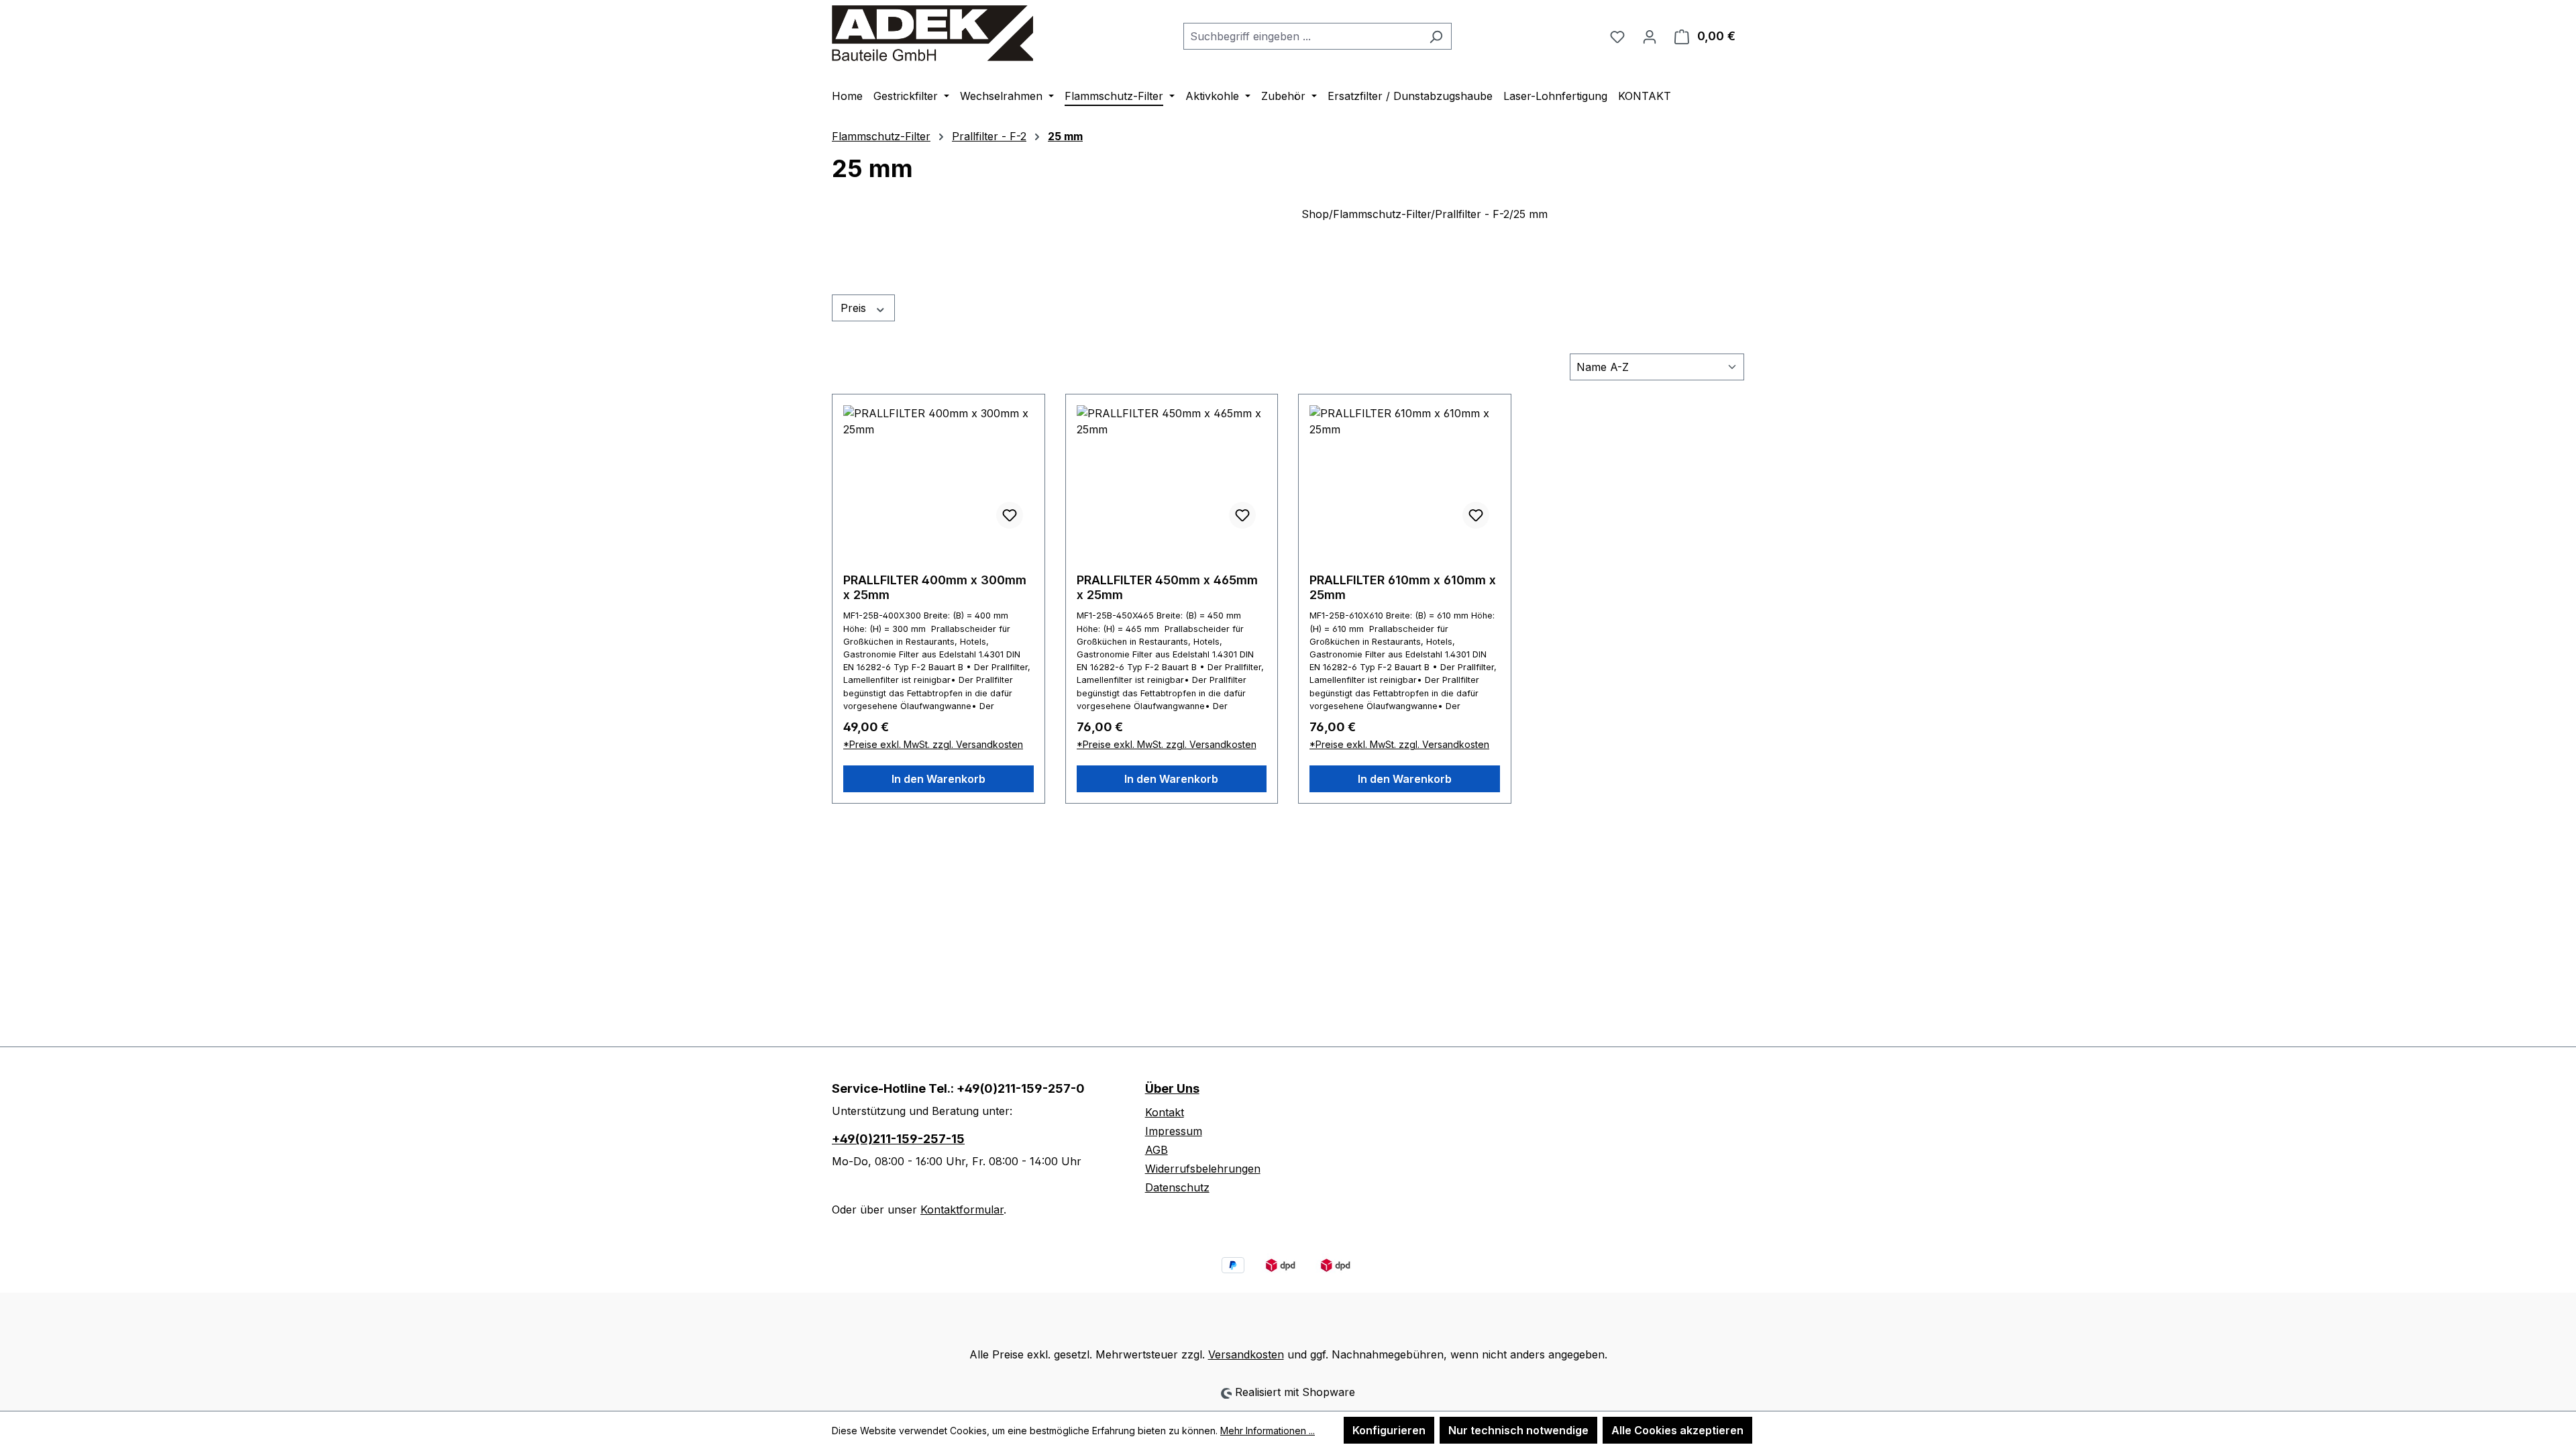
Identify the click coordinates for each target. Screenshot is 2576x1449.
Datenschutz (1177, 1187)
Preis (855, 308)
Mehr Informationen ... (1268, 1431)
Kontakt (1165, 1112)
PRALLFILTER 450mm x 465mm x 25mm (1167, 587)
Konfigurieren (1389, 1430)
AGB (1157, 1150)
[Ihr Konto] (1650, 36)
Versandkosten (1246, 1354)
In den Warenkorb (938, 779)
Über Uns (1172, 1088)
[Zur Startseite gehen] (932, 33)
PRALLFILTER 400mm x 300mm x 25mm (935, 587)
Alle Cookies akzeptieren (1677, 1430)
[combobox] (1302, 36)
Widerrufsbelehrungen (1203, 1169)
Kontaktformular (962, 1210)
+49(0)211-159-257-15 (898, 1139)
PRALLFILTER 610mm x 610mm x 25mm (1403, 587)
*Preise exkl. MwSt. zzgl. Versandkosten (933, 744)
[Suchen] (1436, 36)
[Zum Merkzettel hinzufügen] (1010, 515)
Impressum (1174, 1131)
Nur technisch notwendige (1518, 1430)
